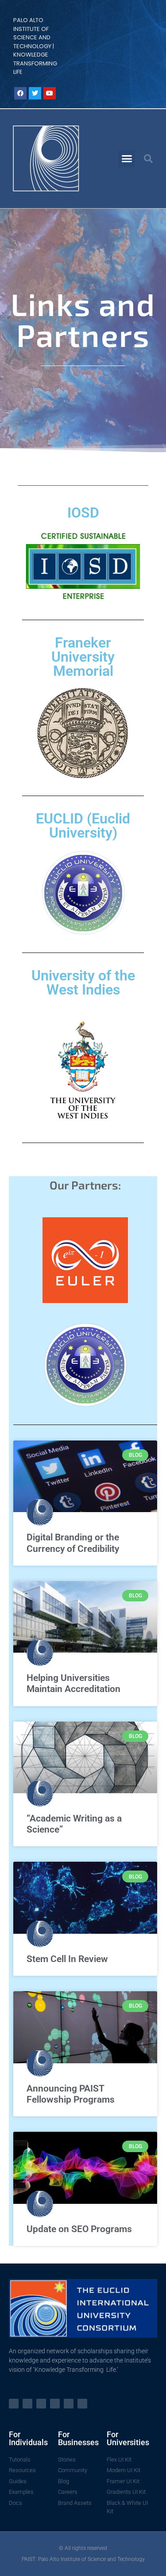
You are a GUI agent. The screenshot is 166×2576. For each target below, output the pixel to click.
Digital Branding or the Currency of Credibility (73, 1543)
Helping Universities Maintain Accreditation (73, 1683)
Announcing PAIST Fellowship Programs (71, 2094)
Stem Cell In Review (67, 1959)
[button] (127, 159)
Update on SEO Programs (79, 2229)
